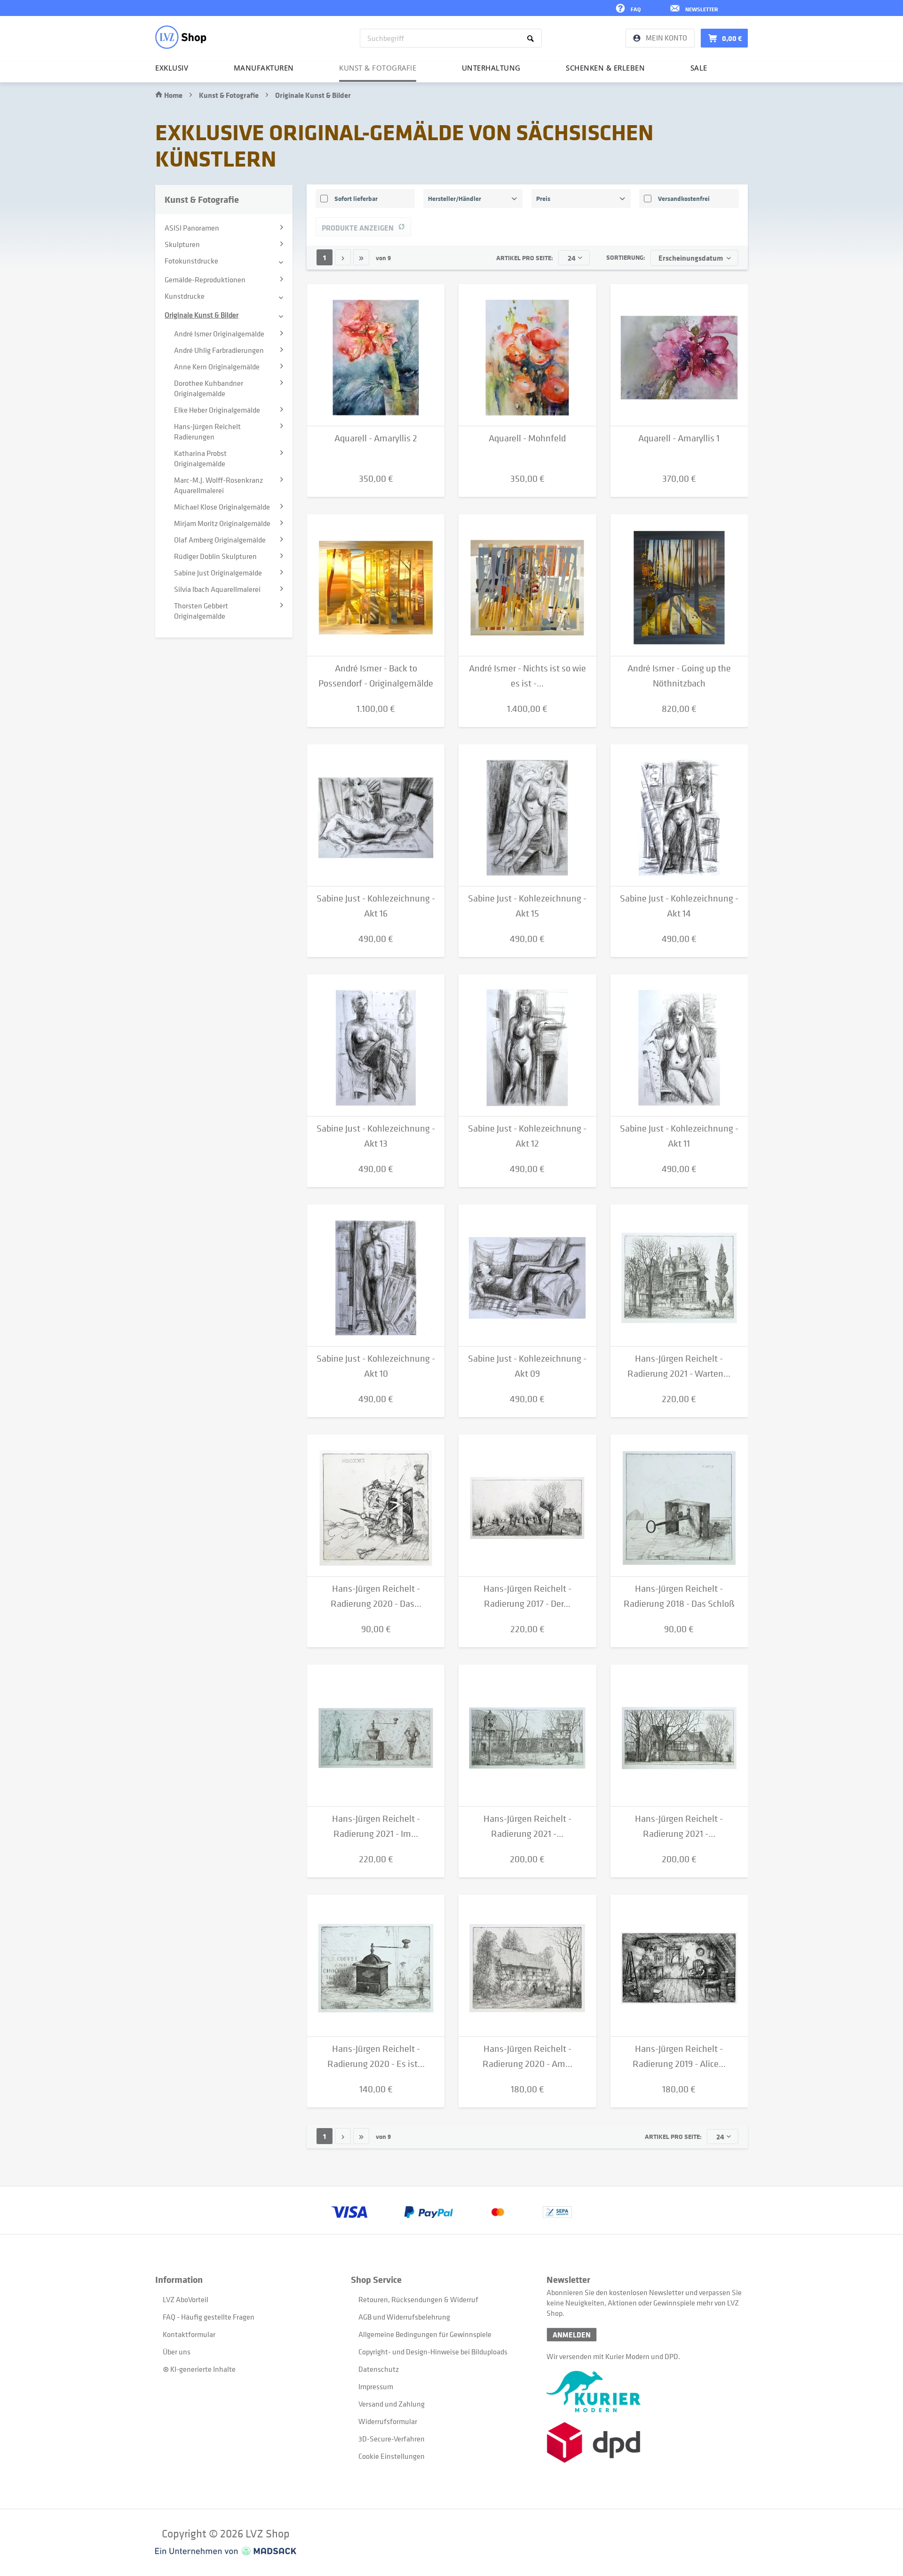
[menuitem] (451, 38)
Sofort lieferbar (356, 198)
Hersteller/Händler (455, 198)
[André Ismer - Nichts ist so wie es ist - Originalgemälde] (527, 585)
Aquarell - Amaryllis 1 (679, 438)
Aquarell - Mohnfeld (527, 438)
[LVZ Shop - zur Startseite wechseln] (181, 37)
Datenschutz (379, 2369)
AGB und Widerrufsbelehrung (404, 2317)
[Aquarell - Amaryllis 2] (376, 355)
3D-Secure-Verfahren (392, 2439)
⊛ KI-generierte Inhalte (199, 2369)
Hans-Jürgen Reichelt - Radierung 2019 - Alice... (679, 2056)
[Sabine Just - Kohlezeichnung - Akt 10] (376, 1276)
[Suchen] (532, 38)
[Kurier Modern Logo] (644, 2392)
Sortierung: (626, 257)
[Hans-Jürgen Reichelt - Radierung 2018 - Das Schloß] (679, 1506)
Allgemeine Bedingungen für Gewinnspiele (425, 2334)
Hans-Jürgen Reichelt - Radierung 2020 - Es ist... (376, 2056)
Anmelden (572, 2335)
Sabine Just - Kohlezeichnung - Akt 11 (679, 1136)
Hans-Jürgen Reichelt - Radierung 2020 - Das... (376, 1596)
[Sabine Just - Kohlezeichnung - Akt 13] (376, 1045)
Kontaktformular (189, 2334)
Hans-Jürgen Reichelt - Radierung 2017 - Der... (527, 1596)
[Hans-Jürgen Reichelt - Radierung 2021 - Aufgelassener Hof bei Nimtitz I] (679, 1736)
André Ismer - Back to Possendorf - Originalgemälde (376, 676)
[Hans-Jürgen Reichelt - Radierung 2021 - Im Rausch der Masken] (376, 1736)
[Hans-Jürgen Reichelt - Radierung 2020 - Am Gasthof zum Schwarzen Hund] (527, 1966)
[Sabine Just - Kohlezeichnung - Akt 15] (527, 815)
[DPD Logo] (644, 2443)
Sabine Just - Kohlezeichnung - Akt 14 (679, 906)
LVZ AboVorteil (186, 2299)
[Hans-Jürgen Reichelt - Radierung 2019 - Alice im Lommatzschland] (679, 1966)
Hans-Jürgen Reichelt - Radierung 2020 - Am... (527, 2056)
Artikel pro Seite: (525, 258)
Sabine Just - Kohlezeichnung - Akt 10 (376, 1366)
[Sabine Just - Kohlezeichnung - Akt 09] (527, 1276)
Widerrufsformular (388, 2421)
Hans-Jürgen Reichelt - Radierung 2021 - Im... (376, 1826)
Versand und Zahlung (392, 2404)
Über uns (177, 2352)
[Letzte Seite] (361, 257)
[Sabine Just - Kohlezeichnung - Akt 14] (679, 815)
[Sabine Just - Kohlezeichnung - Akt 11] (679, 1045)
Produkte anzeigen (358, 228)
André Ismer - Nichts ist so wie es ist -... (527, 676)
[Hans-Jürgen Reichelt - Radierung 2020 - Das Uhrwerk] (376, 1506)
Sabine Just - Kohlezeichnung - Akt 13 (376, 1136)
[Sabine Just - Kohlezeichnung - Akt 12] (527, 1045)
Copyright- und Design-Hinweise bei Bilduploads (433, 2352)
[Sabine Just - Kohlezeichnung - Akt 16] (376, 815)
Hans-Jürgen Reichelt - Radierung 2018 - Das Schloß (679, 1596)
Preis (543, 198)
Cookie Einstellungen (392, 2456)
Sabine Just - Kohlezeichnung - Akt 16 (376, 906)
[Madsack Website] (226, 2551)
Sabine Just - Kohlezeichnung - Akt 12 (527, 1136)
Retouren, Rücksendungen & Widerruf (418, 2299)
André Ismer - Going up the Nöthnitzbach (679, 676)
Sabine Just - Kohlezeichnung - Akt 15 (527, 906)
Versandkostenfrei (684, 198)
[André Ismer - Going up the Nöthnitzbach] (679, 585)
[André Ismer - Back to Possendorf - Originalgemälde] (376, 585)
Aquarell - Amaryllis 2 (376, 438)
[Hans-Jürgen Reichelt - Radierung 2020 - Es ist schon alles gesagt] (376, 1966)
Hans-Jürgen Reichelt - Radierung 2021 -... (527, 1826)
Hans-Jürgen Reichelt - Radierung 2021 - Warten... (679, 1366)
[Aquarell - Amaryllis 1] (679, 355)
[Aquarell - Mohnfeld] (527, 355)
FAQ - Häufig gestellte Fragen (209, 2317)
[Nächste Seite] (343, 257)
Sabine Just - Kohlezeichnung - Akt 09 (527, 1366)
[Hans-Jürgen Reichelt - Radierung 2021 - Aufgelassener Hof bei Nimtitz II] (527, 1736)
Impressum (376, 2386)
